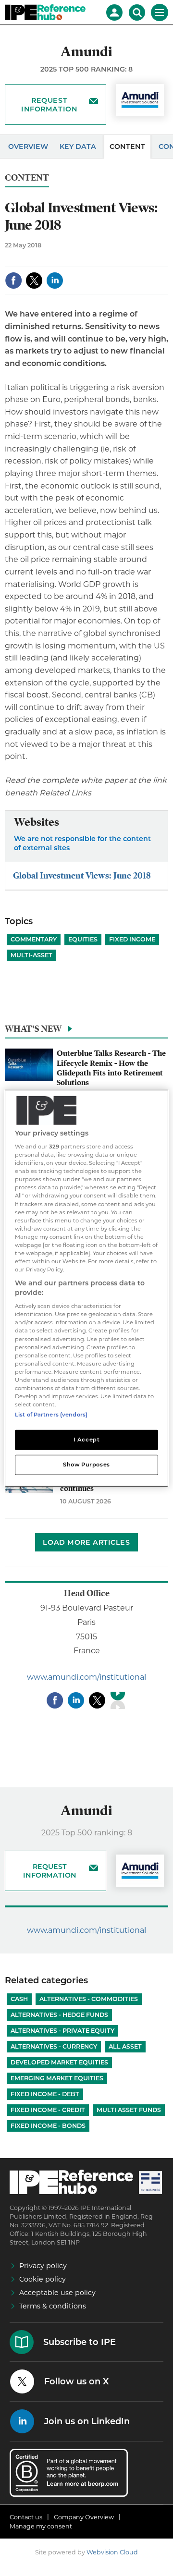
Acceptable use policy (57, 2293)
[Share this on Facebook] (13, 281)
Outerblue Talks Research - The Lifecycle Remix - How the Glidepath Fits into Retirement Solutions (111, 1068)
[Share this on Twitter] (34, 281)
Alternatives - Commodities (89, 1999)
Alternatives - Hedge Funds (59, 2015)
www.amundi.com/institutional (86, 1677)
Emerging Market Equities (57, 2078)
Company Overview (84, 2517)
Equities (83, 939)
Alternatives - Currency (54, 2046)
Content (127, 147)
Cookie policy (43, 2279)
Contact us (26, 2517)
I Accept (87, 1440)
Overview (28, 147)
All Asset (125, 2046)
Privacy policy (43, 2266)
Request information (49, 105)
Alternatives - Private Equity (62, 2031)
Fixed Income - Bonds (48, 2126)
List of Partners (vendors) (51, 1415)
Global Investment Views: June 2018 (82, 875)
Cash (19, 1999)
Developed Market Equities (59, 2062)
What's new (33, 1029)
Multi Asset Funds (129, 2110)
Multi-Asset (31, 955)
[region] (86, 1288)
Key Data (78, 147)
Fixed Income (132, 939)
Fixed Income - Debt (45, 2094)
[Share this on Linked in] (55, 281)
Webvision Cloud (112, 2552)
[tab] (86, 1031)
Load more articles (86, 1542)
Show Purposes (86, 1465)
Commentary (34, 939)
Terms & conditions (53, 2306)
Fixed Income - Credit (48, 2110)
